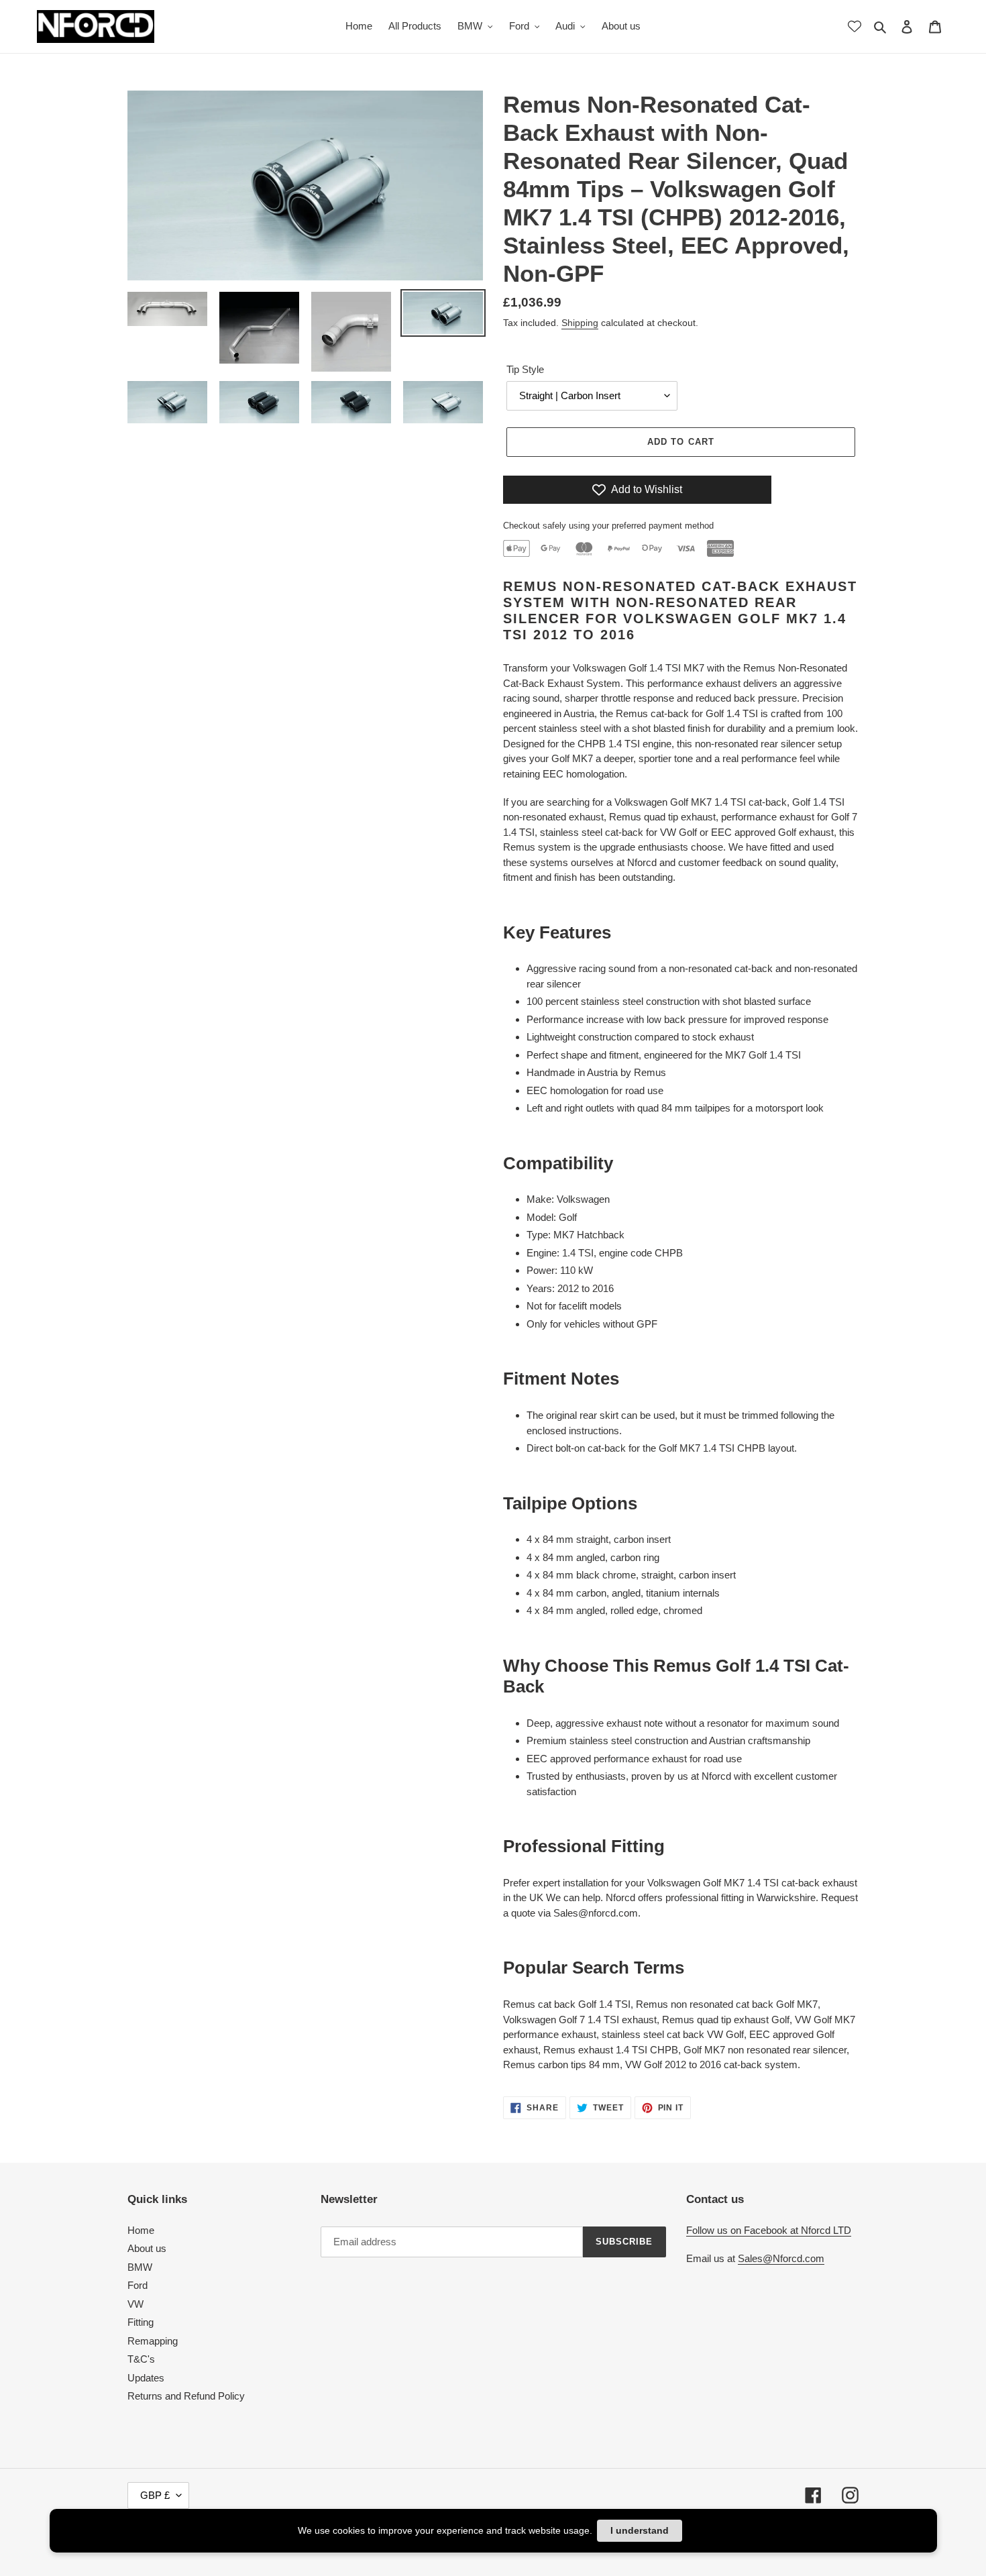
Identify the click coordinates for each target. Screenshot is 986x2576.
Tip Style (525, 369)
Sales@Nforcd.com (781, 2258)
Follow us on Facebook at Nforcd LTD (769, 2230)
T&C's (141, 2359)
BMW (140, 2267)
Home (141, 2230)
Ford (138, 2285)
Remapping (153, 2341)
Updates (146, 2378)
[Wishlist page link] (855, 26)
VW (135, 2304)
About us (147, 2248)
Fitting (141, 2322)
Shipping (580, 323)
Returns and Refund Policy (186, 2396)
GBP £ (155, 2495)
